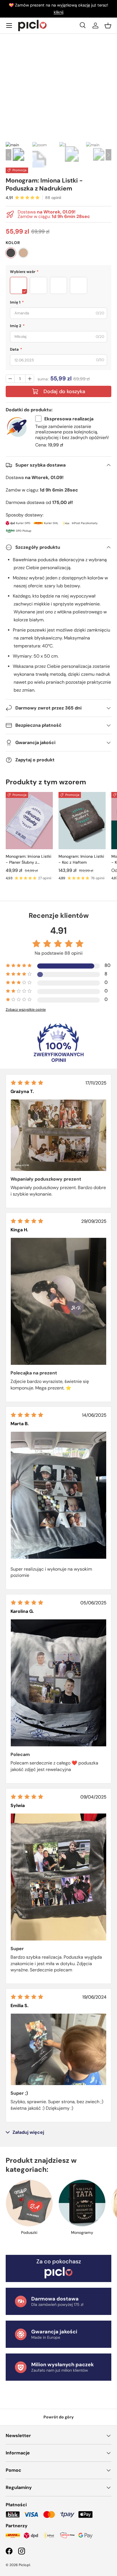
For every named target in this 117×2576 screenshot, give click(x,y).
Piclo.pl (24, 2565)
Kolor (13, 243)
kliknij (58, 12)
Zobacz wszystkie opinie (26, 1010)
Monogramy (82, 2232)
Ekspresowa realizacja (69, 419)
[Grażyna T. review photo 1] (58, 1135)
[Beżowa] (23, 253)
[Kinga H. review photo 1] (58, 1301)
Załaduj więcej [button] (28, 2132)
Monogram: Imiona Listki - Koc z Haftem (81, 859)
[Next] (108, 155)
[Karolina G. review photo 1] (58, 1683)
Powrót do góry (59, 2417)
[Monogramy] (82, 2203)
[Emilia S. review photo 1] (58, 2049)
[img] (27, 1083)
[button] (108, 26)
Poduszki (29, 2232)
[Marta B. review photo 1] (58, 1495)
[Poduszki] (29, 2203)
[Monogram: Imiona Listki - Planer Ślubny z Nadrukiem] (29, 821)
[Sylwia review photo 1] (58, 1877)
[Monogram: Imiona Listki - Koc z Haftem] (82, 821)
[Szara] (11, 253)
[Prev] (9, 155)
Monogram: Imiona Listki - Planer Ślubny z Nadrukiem (29, 860)
